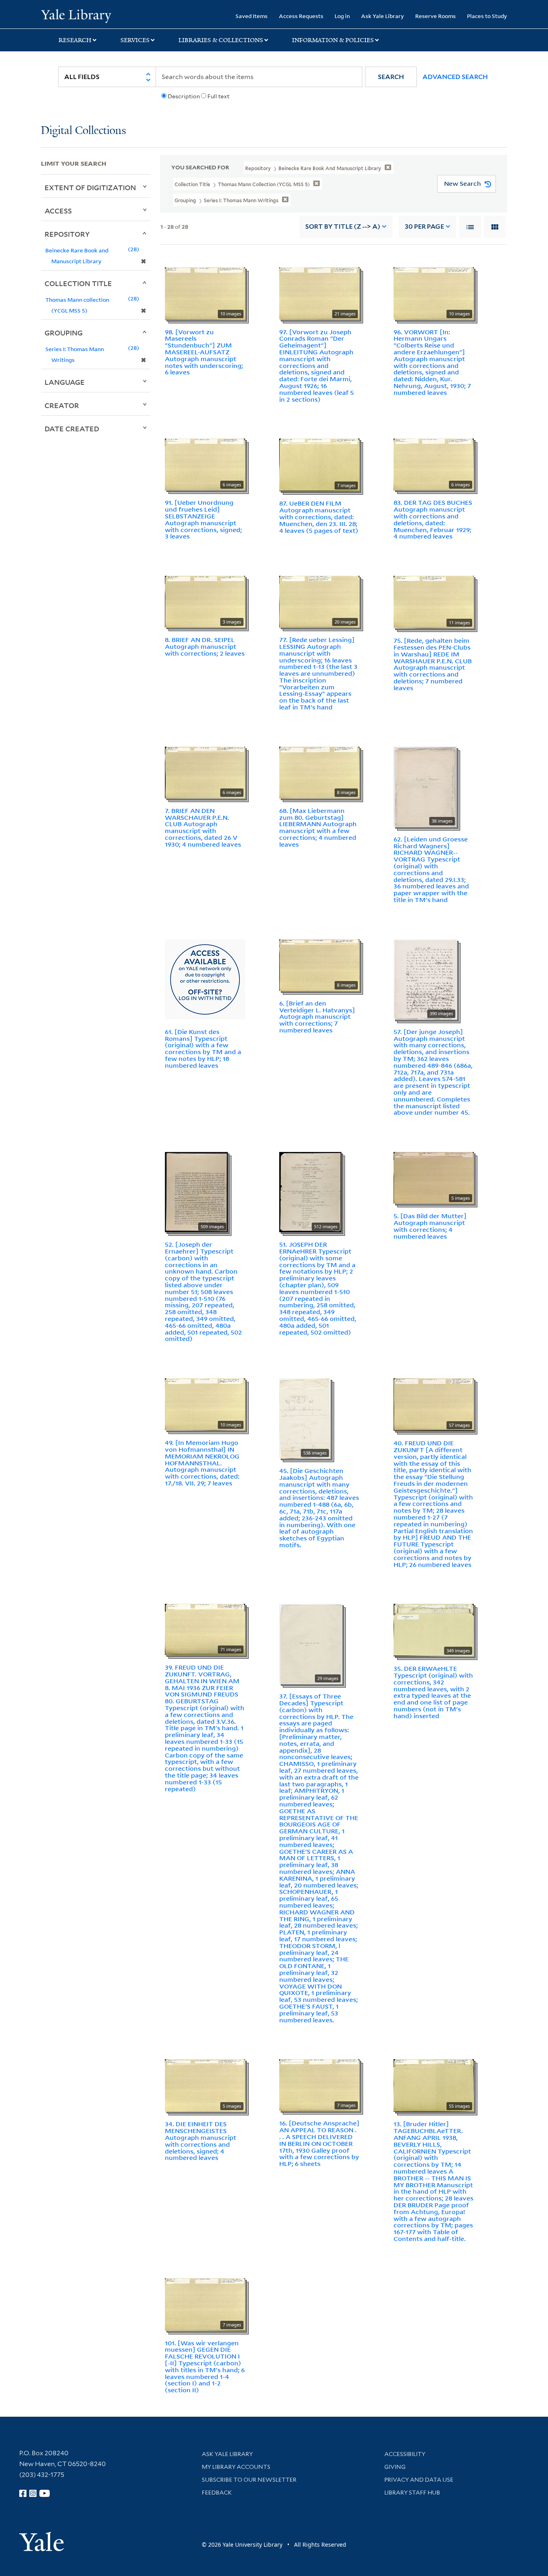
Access (58, 211)
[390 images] (425, 979)
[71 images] (205, 1629)
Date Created (72, 429)
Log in (342, 16)
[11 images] (434, 601)
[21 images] (319, 293)
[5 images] (434, 1177)
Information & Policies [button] (333, 40)
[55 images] (434, 2085)
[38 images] (425, 786)
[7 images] (319, 464)
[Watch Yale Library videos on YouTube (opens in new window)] (45, 2493)
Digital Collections (83, 131)
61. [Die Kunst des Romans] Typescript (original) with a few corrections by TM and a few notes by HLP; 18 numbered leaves (203, 1048)
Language (65, 382)
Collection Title (78, 283)
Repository (67, 234)
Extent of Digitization (90, 187)
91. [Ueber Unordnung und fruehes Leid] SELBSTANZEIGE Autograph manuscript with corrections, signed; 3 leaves (203, 519)
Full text (218, 96)
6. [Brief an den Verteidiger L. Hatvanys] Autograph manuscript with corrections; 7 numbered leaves (317, 1017)
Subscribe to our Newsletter (249, 2480)
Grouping (64, 333)
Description (184, 96)
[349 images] (434, 1629)
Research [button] (75, 40)
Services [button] (135, 40)
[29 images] (311, 1644)
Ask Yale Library (383, 16)
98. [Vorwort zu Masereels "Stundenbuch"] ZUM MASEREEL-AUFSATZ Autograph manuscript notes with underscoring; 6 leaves (204, 352)
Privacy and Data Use (419, 2480)
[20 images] (319, 601)
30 (424, 227)
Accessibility (405, 2454)
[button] (391, 77)
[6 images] (205, 464)
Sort (343, 227)
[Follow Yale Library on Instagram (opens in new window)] (33, 2493)
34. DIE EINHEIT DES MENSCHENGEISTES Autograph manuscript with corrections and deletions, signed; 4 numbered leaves (201, 2141)
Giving (395, 2467)
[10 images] (205, 293)
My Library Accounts (236, 2467)
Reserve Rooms (435, 16)
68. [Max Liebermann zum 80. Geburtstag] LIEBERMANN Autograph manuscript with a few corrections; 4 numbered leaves (318, 827)
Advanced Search (455, 77)
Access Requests (301, 16)
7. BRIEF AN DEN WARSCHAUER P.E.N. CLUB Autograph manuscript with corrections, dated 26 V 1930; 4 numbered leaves (203, 827)
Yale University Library (76, 15)
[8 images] (319, 772)
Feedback (217, 2493)
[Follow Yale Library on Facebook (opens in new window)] (23, 2493)
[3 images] (205, 601)
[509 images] (196, 1191)
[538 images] (305, 1418)
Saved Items (252, 16)
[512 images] (310, 1191)
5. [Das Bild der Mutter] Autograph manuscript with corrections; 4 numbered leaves (430, 1226)
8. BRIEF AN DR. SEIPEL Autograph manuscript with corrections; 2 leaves (205, 646)
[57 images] (434, 1404)
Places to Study (487, 16)
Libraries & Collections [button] (221, 40)
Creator (62, 405)
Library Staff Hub (412, 2493)
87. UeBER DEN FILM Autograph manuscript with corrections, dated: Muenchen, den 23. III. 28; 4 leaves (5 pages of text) (319, 517)
